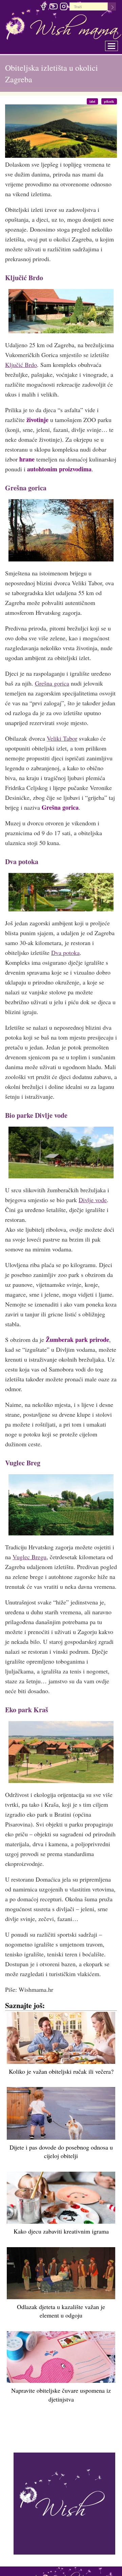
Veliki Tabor (62, 738)
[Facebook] (43, 7)
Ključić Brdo (21, 365)
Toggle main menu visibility (116, 44)
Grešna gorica (52, 683)
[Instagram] (64, 7)
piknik (111, 101)
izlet (97, 101)
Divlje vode (93, 1200)
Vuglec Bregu (29, 1557)
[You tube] (53, 7)
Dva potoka (65, 953)
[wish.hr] (64, 2503)
